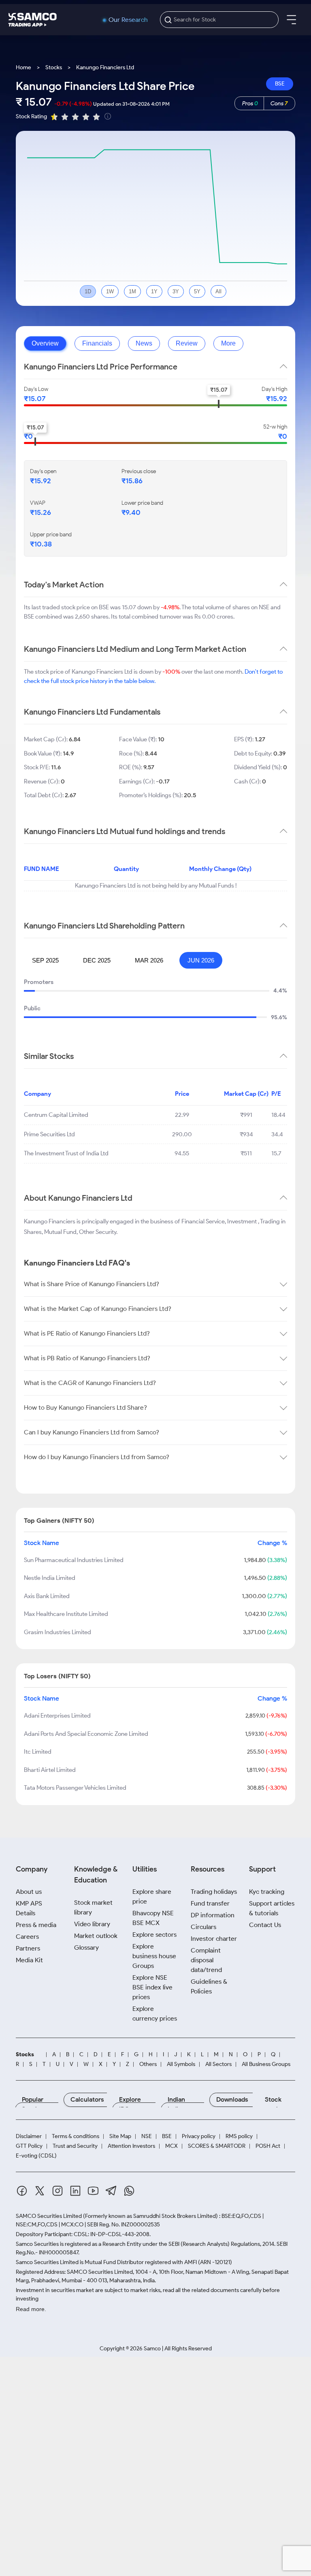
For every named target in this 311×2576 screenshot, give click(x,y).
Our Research (128, 20)
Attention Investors (131, 2146)
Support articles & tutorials (272, 1908)
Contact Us (265, 1925)
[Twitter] (40, 2192)
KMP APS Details (29, 1908)
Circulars (203, 1927)
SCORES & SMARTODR (217, 2146)
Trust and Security (75, 2146)
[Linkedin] (75, 2192)
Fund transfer (210, 1903)
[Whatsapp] (129, 2192)
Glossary (86, 1947)
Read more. (31, 2309)
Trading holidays (214, 1892)
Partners (28, 1948)
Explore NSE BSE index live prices (152, 1987)
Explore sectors (154, 1935)
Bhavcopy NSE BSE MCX (153, 1918)
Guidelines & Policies (209, 1986)
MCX (171, 2146)
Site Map (120, 2136)
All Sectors (218, 2064)
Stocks (54, 67)
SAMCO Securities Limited (49, 2216)
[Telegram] (111, 2192)
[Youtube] (93, 2192)
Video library (92, 1924)
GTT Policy (29, 2146)
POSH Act (268, 2146)
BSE (280, 84)
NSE (147, 2136)
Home (23, 67)
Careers (27, 1937)
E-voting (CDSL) (36, 2156)
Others (148, 2064)
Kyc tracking (267, 1892)
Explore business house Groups (154, 1956)
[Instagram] (58, 2192)
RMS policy (239, 2136)
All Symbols (181, 2064)
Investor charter (214, 1939)
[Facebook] (22, 2192)
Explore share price (152, 1896)
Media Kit (29, 1960)
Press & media (36, 1925)
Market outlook (96, 1936)
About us (29, 1892)
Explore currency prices (155, 2014)
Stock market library (93, 1907)
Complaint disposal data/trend (206, 1960)
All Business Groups (266, 2064)
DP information (213, 1915)
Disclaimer (29, 2136)
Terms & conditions (76, 2136)
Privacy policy (199, 2136)
